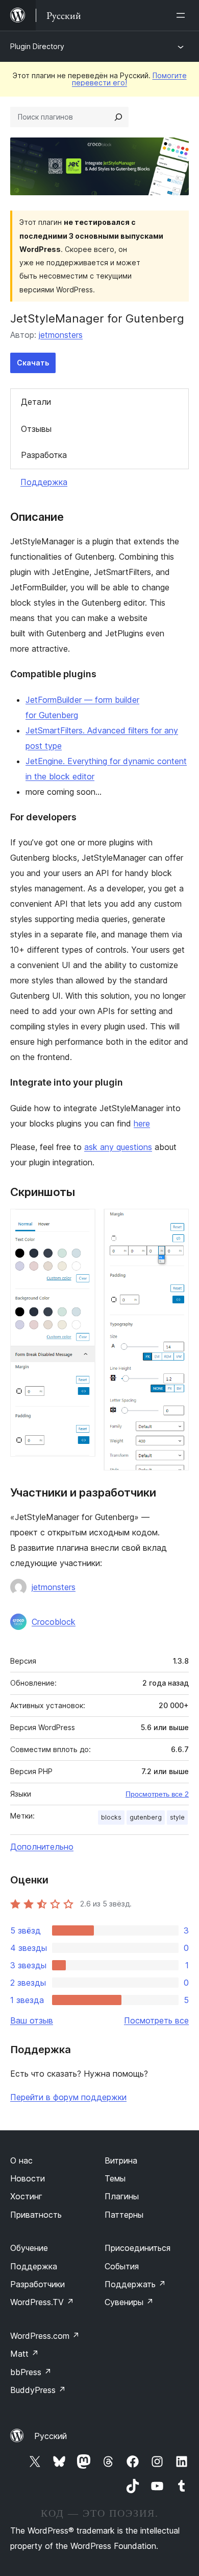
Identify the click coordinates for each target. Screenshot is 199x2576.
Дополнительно (42, 1847)
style (177, 1817)
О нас (21, 2160)
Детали (36, 402)
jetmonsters (61, 335)
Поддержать (135, 2284)
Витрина (121, 2160)
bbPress (31, 2372)
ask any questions (118, 1147)
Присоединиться (138, 2248)
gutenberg (146, 1817)
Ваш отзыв (32, 2020)
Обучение (29, 2248)
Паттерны (124, 2215)
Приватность (36, 2215)
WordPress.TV (42, 2302)
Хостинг (26, 2196)
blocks (111, 1817)
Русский (51, 2436)
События (122, 2266)
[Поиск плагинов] (118, 117)
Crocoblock (54, 1622)
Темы (115, 2178)
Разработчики (38, 2284)
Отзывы (36, 429)
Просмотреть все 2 (157, 1794)
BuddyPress (38, 2390)
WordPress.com (45, 2336)
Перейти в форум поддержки (68, 2097)
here (142, 1123)
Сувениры (129, 2302)
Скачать (33, 363)
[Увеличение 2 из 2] (175, 1223)
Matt (24, 2354)
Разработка (44, 455)
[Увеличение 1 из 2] (82, 1223)
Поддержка (44, 482)
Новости (28, 2178)
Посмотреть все (156, 2020)
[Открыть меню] (183, 15)
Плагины (122, 2196)
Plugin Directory (37, 46)
